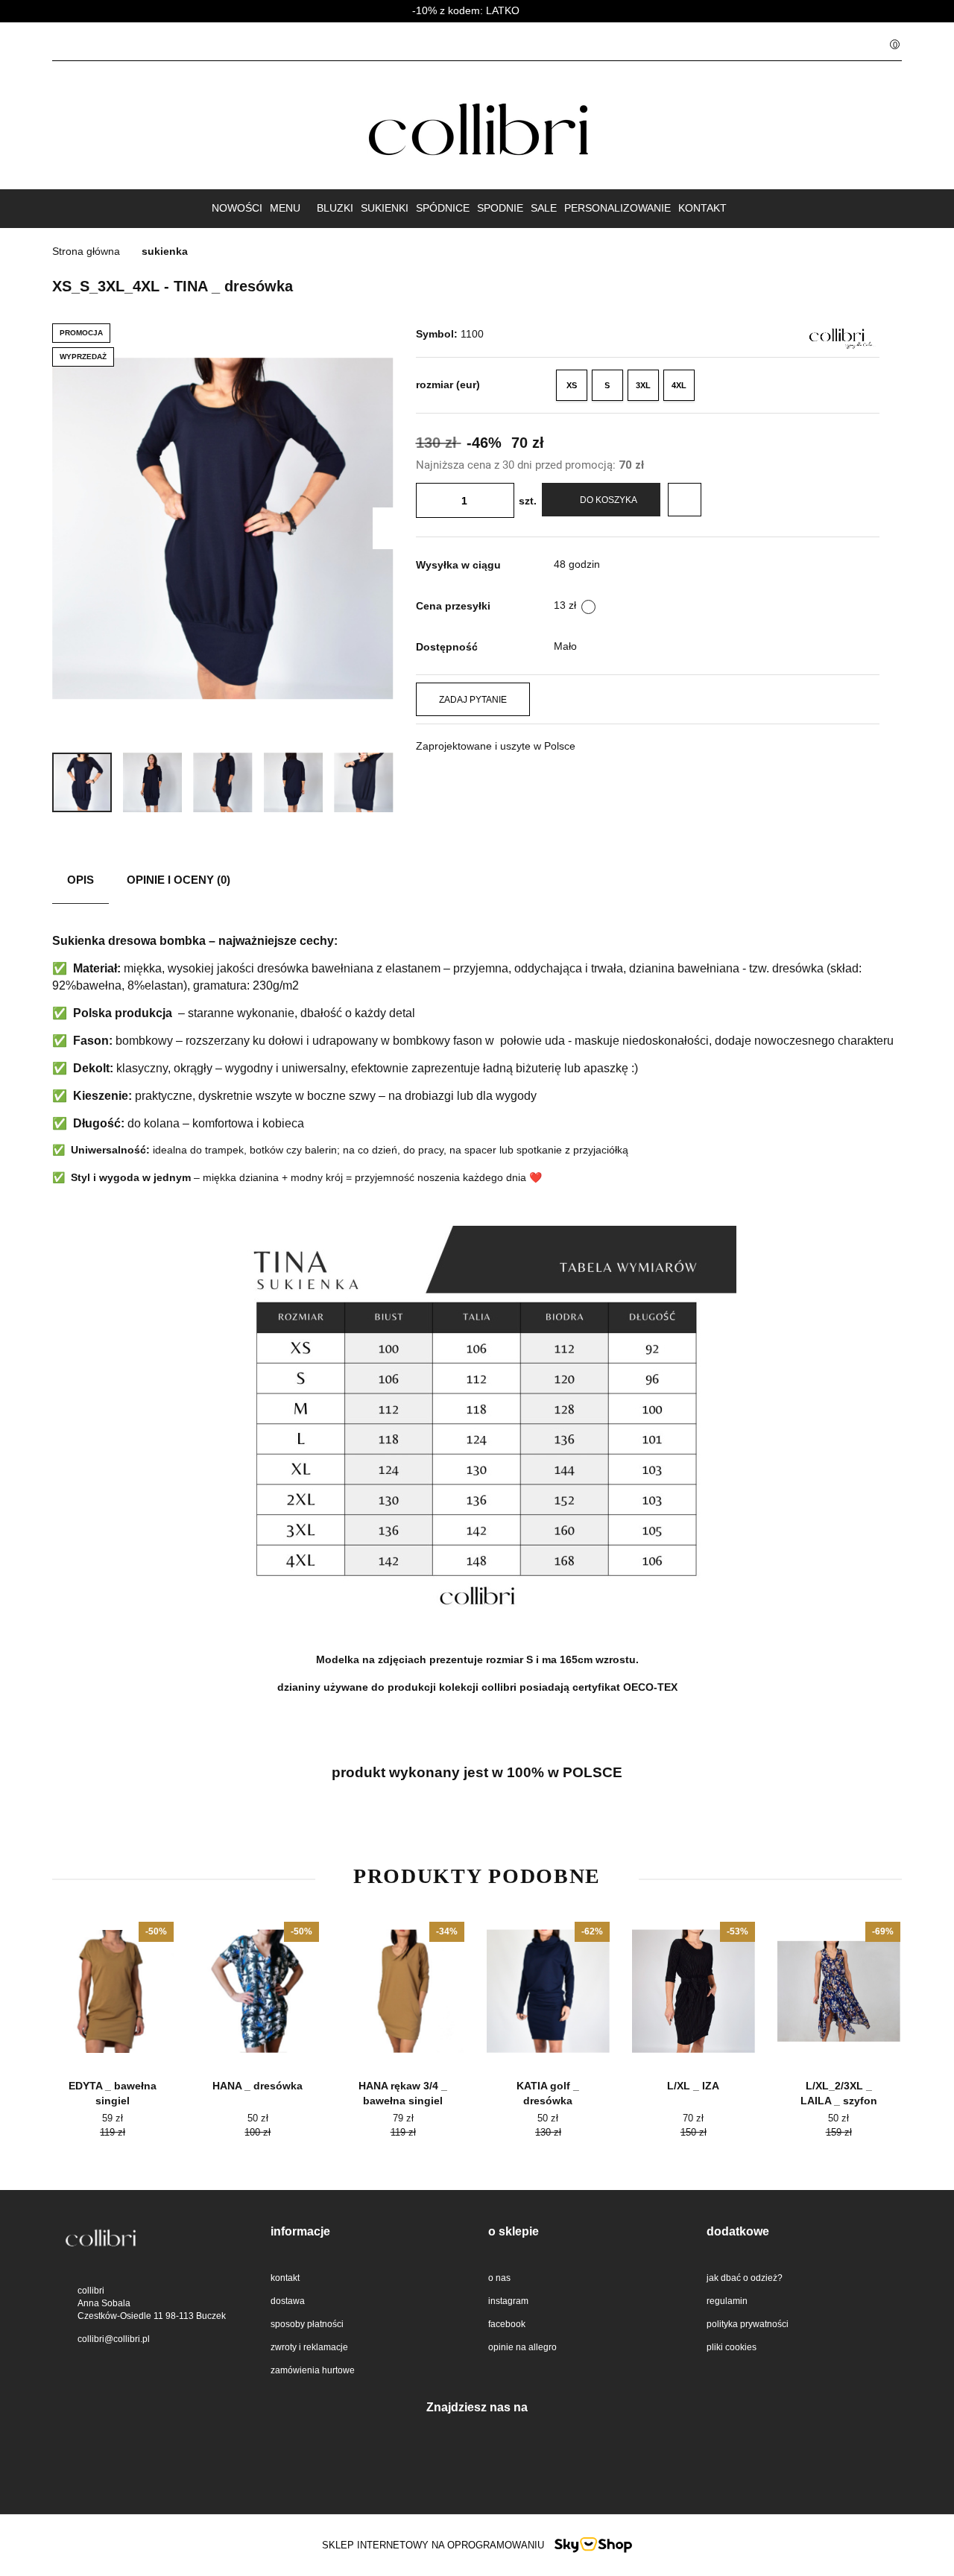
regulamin (727, 2301)
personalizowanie (617, 208)
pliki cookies (732, 2347)
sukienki (385, 208)
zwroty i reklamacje (309, 2347)
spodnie (500, 208)
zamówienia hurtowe (313, 2370)
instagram (508, 2301)
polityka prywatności (748, 2324)
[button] (886, 42)
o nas (499, 2278)
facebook (507, 2324)
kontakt (702, 208)
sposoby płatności (307, 2324)
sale (544, 208)
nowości (237, 208)
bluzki (335, 208)
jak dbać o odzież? (745, 2278)
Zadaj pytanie (473, 700)
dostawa (288, 2301)
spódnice (443, 208)
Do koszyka (609, 500)
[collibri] (837, 335)
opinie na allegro (522, 2347)
